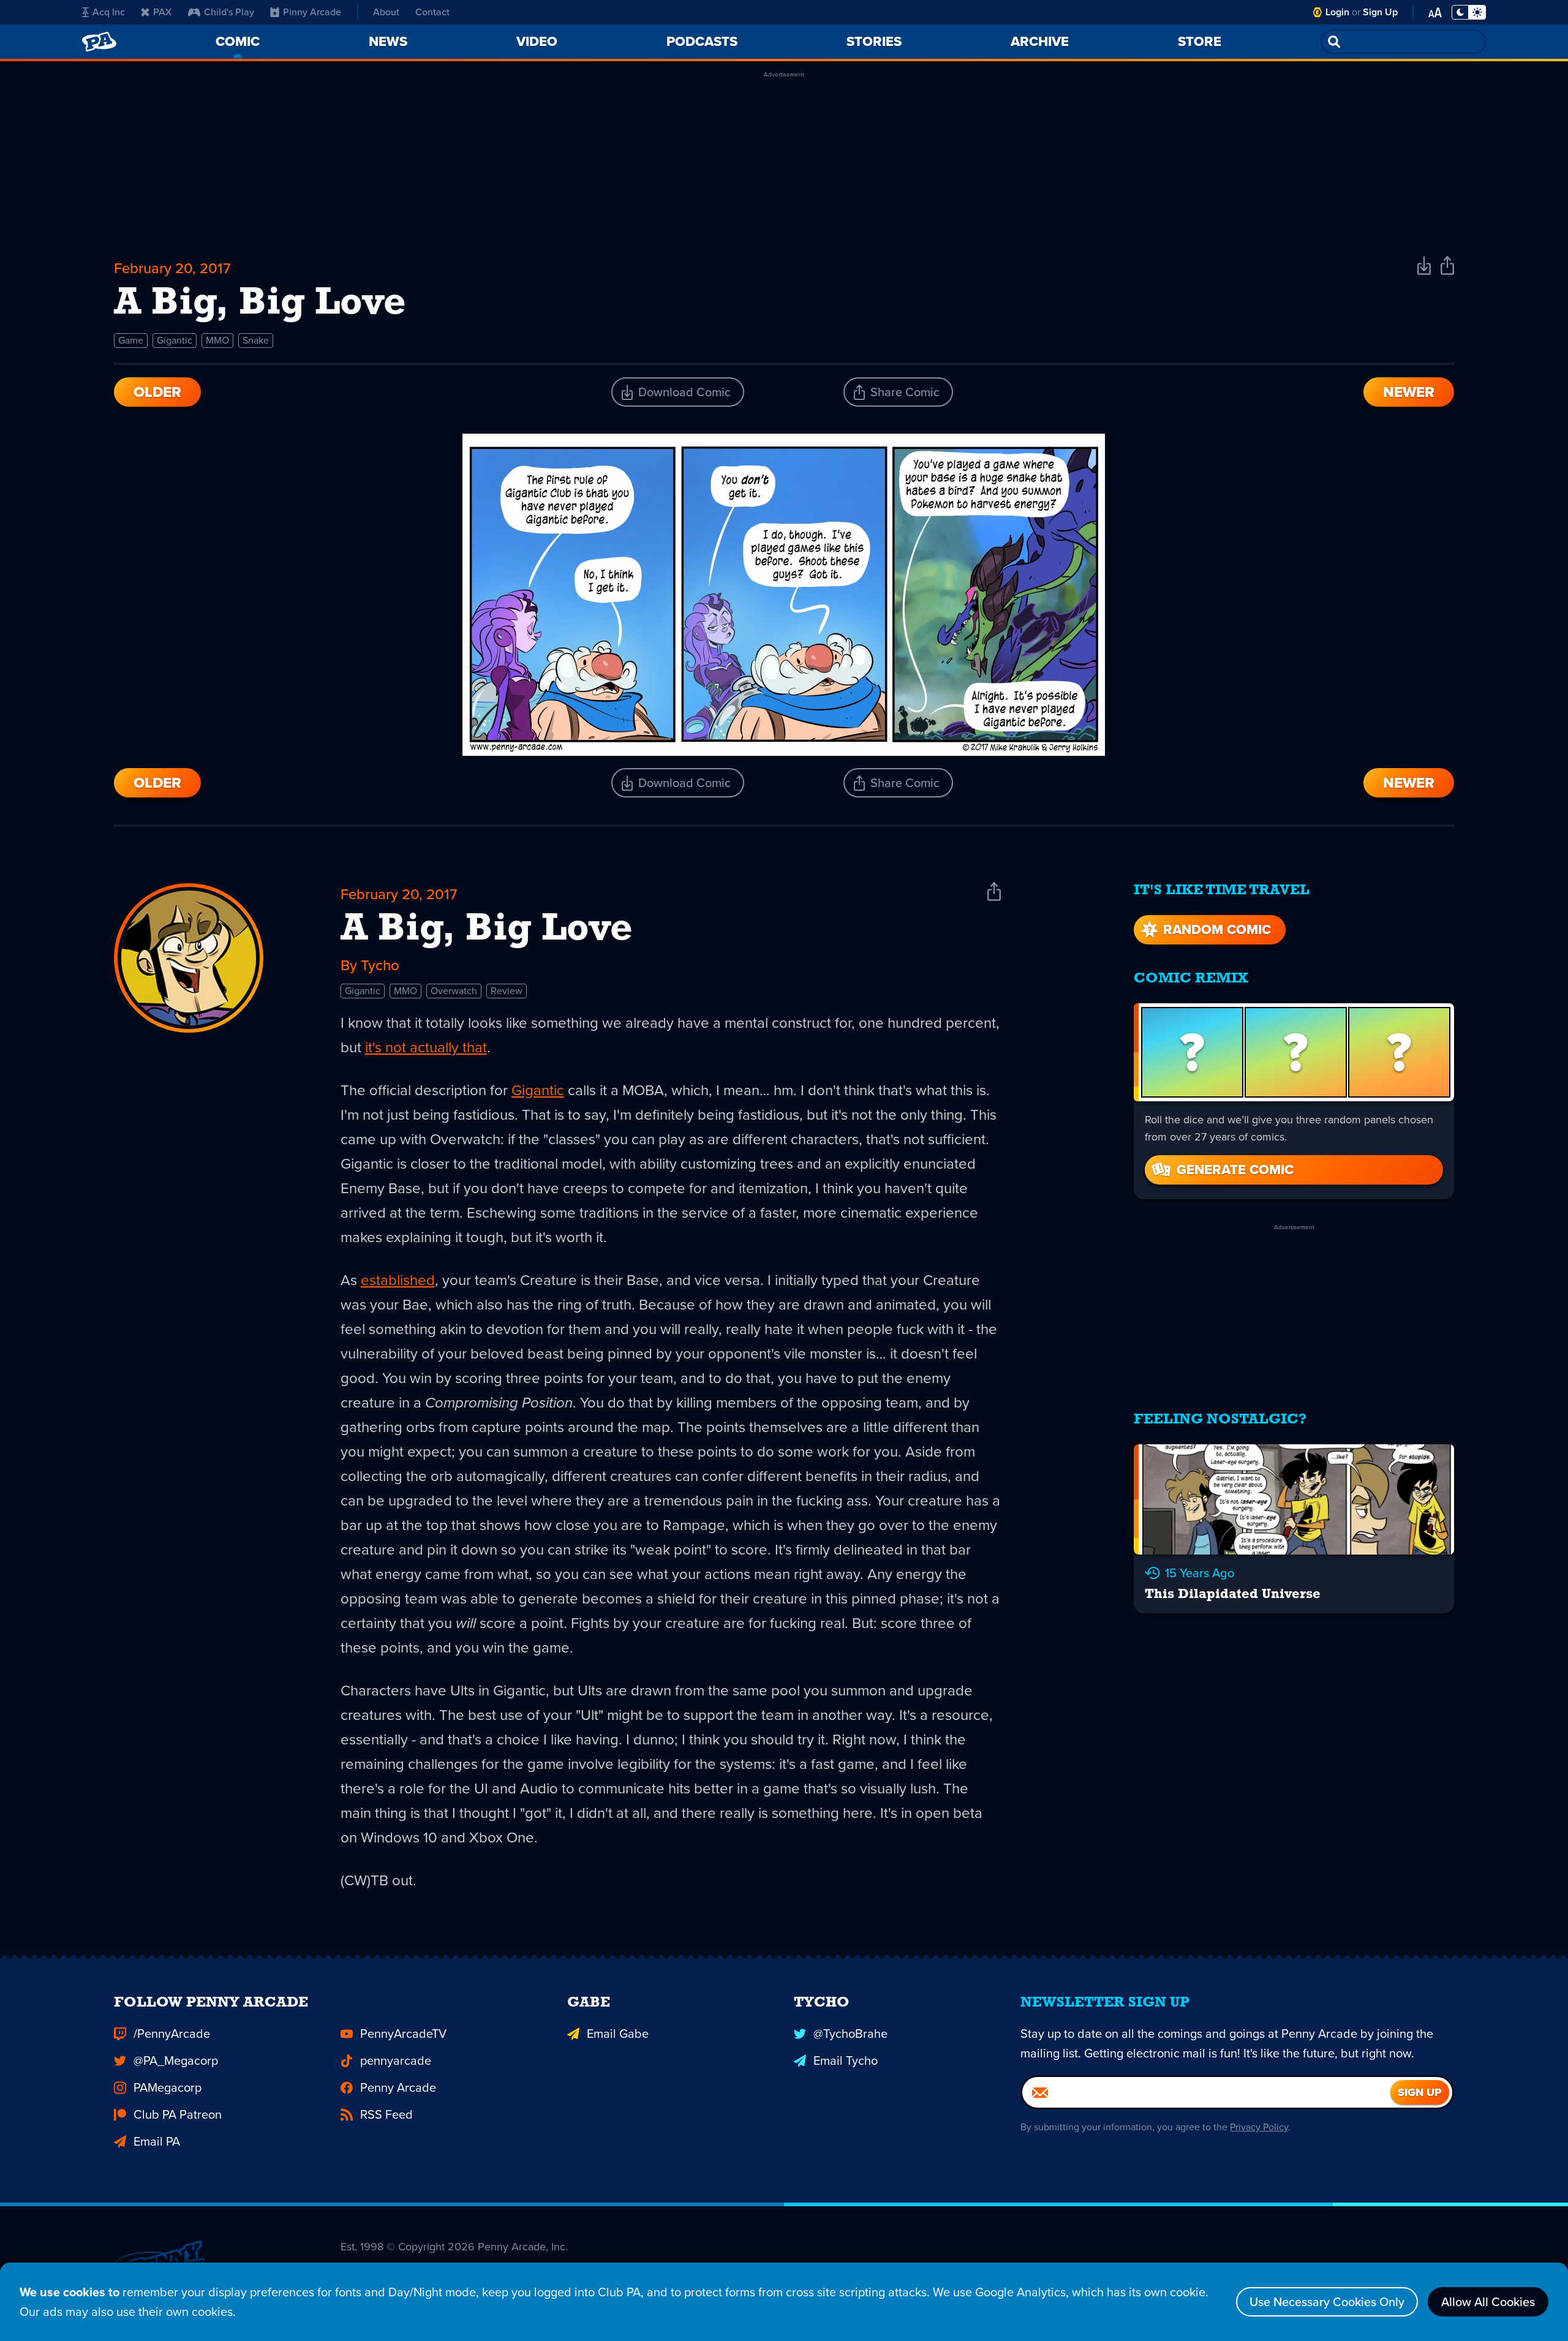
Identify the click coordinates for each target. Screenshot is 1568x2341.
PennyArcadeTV (403, 2034)
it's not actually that (426, 1047)
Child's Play (229, 12)
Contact (432, 12)
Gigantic (175, 340)
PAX (163, 12)
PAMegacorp (168, 2087)
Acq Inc (109, 12)
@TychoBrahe (850, 2034)
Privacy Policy (1259, 2127)
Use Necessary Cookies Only (1327, 2302)
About (386, 12)
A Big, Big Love (487, 930)
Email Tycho (846, 2060)
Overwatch (454, 991)
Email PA (157, 2141)
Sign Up (1380, 12)
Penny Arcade (398, 2087)
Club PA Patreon (178, 2114)
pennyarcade (396, 2060)
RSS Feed (386, 2114)
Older (157, 392)
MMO (217, 340)
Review (507, 991)
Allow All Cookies (1488, 2302)
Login (1337, 12)
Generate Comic (1235, 1170)
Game (131, 340)
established (398, 1280)
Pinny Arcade (312, 12)
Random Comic (1217, 929)
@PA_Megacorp (176, 2060)
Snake (256, 340)
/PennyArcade (172, 2034)
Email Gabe (618, 2034)
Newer (1409, 392)
